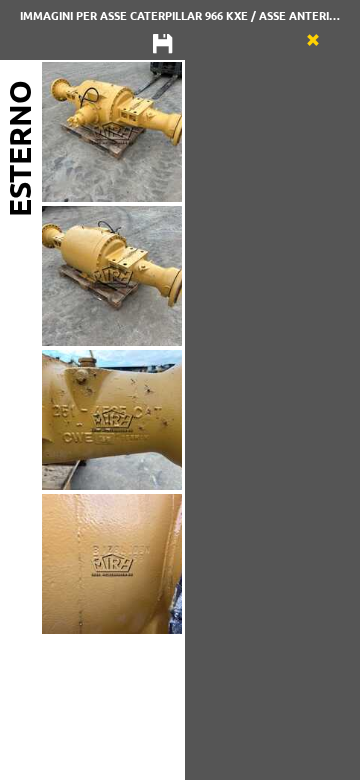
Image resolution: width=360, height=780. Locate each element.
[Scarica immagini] (163, 45)
